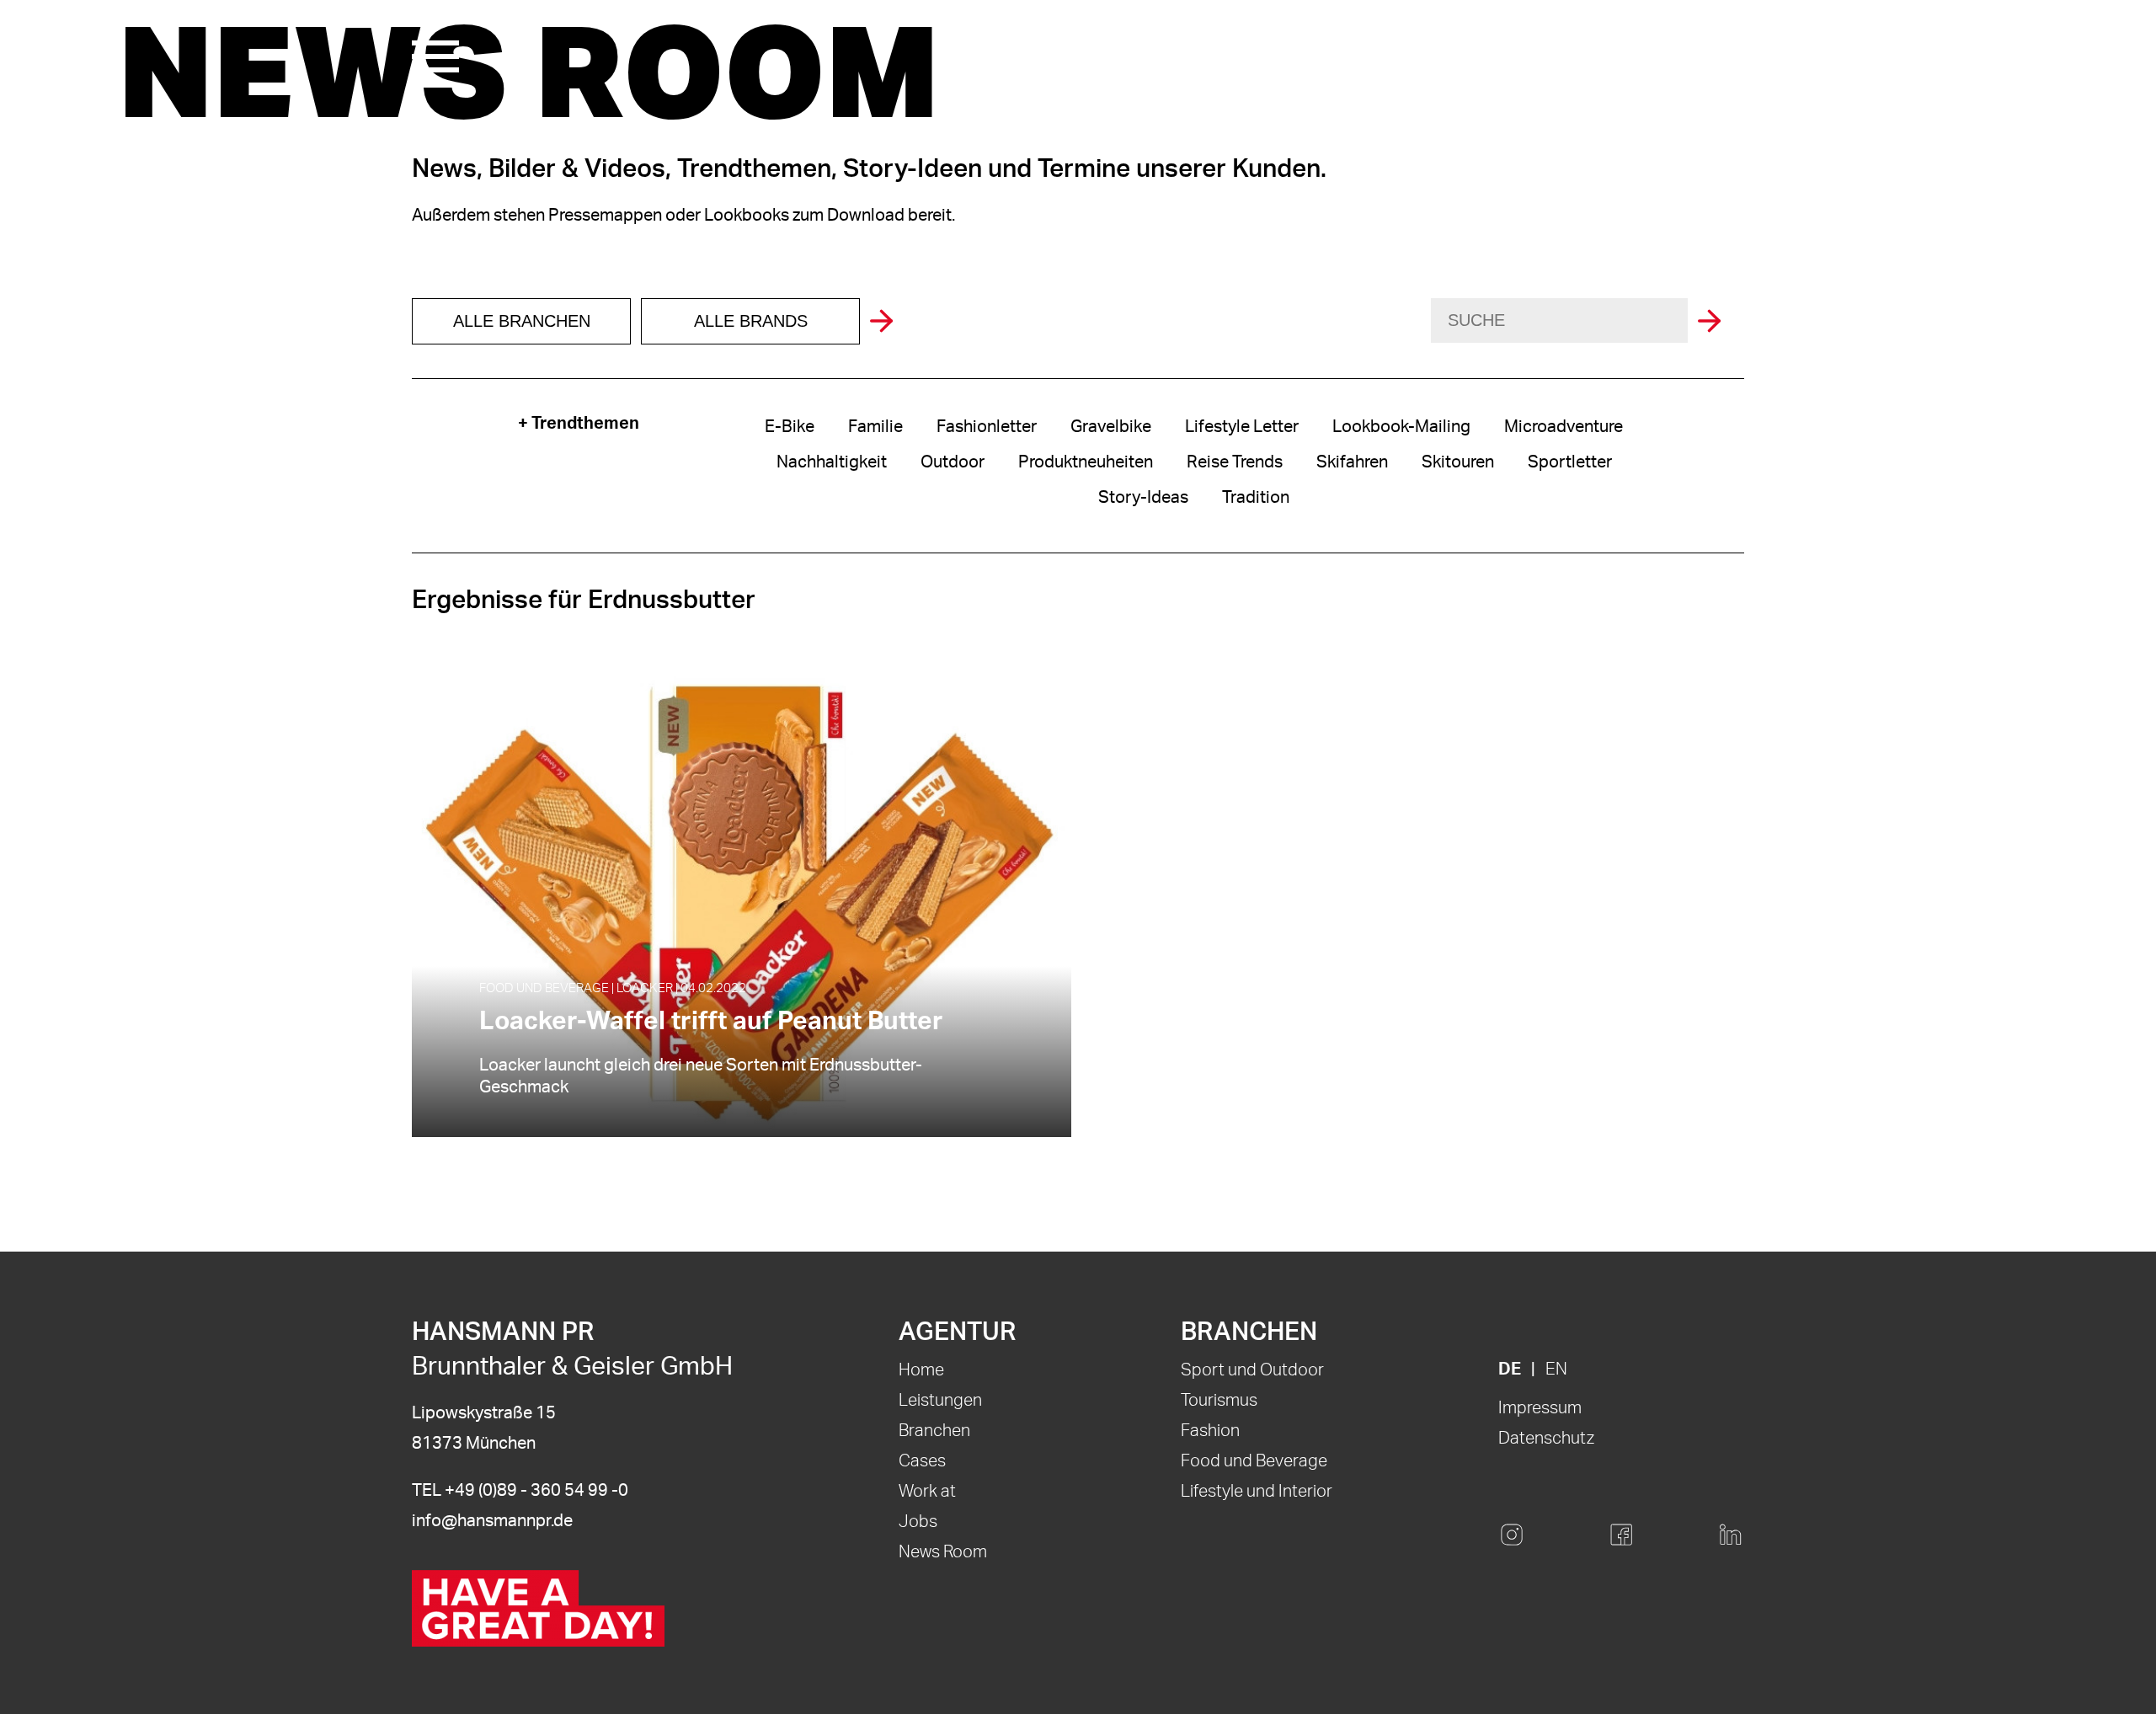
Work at (927, 1492)
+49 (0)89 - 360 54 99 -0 (536, 1491)
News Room (943, 1552)
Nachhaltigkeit (832, 462)
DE (1510, 1370)
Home (921, 1370)
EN (1556, 1370)
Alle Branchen (522, 321)
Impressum (1540, 1408)
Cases (922, 1461)
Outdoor (953, 462)
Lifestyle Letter (1242, 427)
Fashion (1210, 1431)
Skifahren (1352, 462)
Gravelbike (1111, 427)
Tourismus (1219, 1401)
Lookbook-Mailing (1401, 427)
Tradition (1256, 498)
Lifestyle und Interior (1257, 1492)
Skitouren (1458, 462)
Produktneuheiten (1086, 462)
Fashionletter (987, 427)
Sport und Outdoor (1252, 1370)
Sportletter (1570, 462)
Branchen (934, 1431)
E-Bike (790, 427)
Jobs (918, 1522)
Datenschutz (1546, 1439)
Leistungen (940, 1401)
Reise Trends (1235, 462)
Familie (875, 427)
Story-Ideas (1143, 498)
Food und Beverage (1254, 1461)
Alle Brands (751, 321)
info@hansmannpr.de (492, 1521)
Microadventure (1564, 427)
